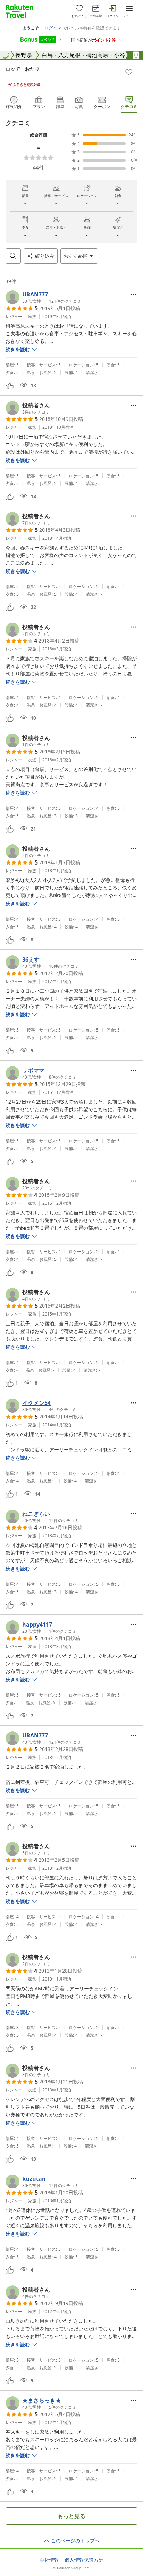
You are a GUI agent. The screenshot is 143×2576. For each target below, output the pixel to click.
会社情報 (49, 2560)
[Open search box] (13, 256)
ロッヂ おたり (23, 69)
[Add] (129, 72)
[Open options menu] (133, 294)
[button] (43, 297)
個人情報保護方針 (84, 2560)
